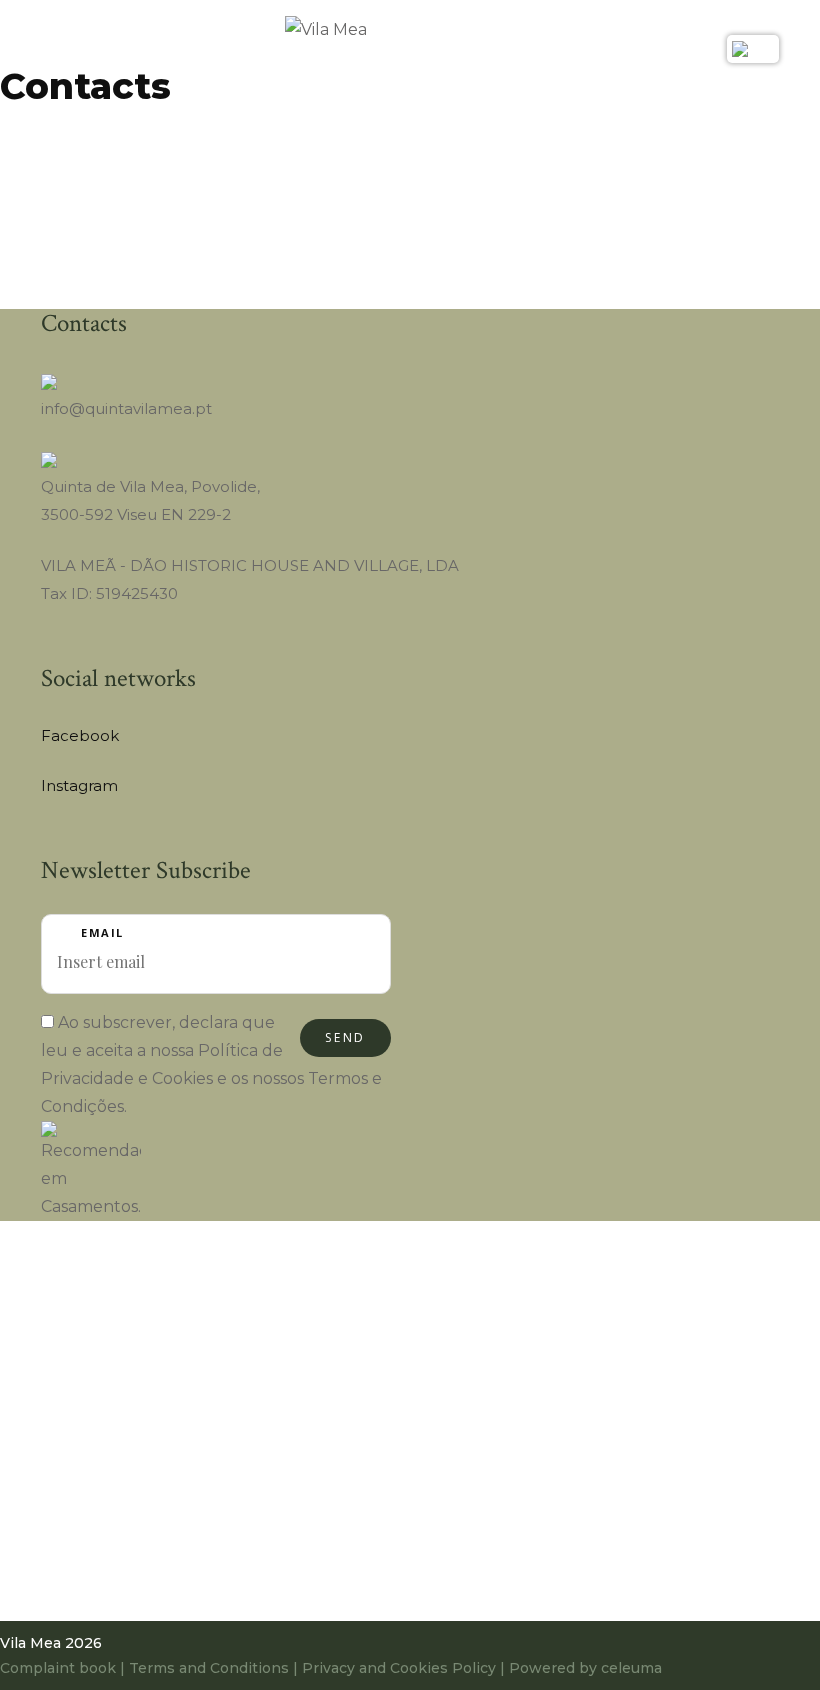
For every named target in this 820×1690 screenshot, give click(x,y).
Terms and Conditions (209, 1668)
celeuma (631, 1668)
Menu (56, 41)
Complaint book (60, 1668)
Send (345, 1037)
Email (102, 932)
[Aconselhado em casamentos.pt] (91, 1170)
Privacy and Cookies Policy (399, 1668)
